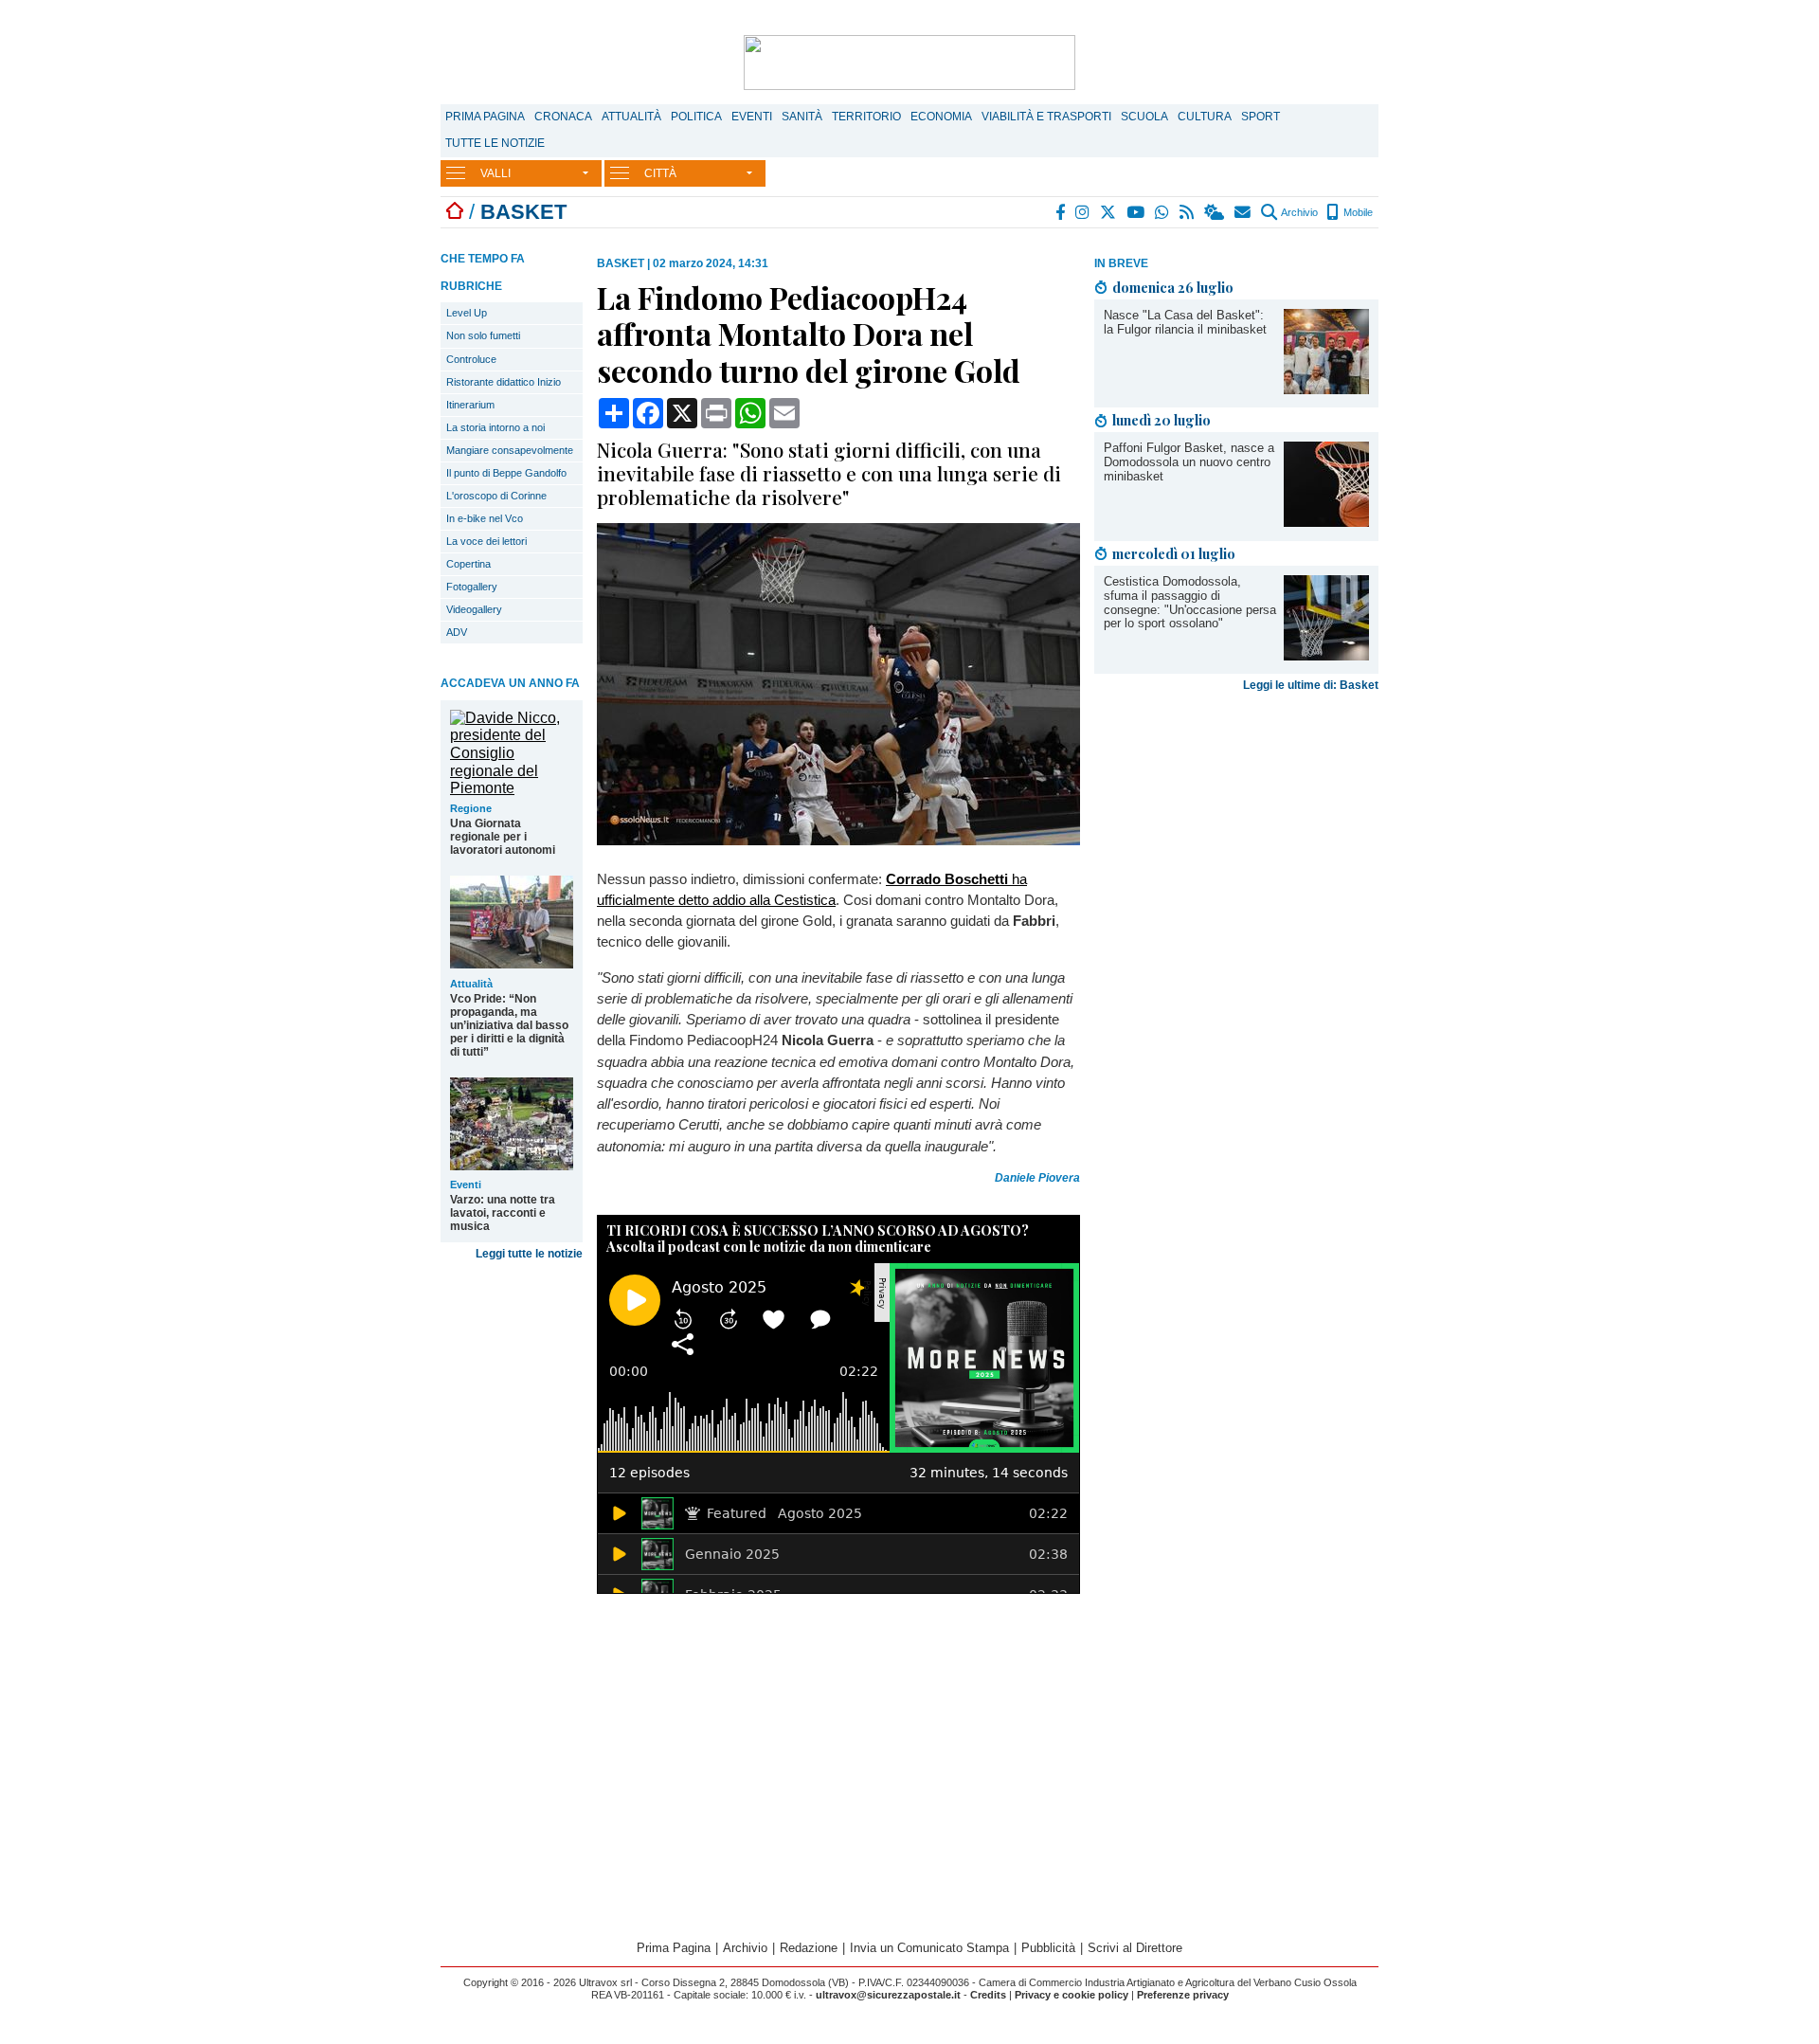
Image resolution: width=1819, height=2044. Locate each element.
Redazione (809, 1948)
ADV (457, 632)
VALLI (495, 173)
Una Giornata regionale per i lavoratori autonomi (503, 837)
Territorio (866, 117)
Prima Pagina (485, 117)
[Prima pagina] (455, 212)
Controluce (471, 359)
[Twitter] (1109, 212)
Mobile (1357, 212)
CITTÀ (660, 173)
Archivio (1298, 212)
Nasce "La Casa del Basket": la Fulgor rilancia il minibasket (1185, 322)
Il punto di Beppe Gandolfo (506, 473)
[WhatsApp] (1163, 212)
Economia (941, 117)
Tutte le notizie (495, 143)
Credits (988, 1995)
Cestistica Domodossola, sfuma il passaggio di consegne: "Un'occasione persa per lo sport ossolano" (1190, 603)
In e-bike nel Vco (485, 518)
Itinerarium (470, 405)
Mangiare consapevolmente (510, 450)
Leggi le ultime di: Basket (1311, 685)
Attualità (631, 117)
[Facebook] (1061, 212)
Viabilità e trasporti (1046, 117)
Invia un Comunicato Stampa (929, 1948)
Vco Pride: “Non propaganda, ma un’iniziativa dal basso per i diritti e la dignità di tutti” (509, 1025)
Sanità (802, 117)
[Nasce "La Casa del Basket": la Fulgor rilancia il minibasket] (1326, 389)
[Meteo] (1215, 212)
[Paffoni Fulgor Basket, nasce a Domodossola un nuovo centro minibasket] (1326, 522)
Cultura (1205, 117)
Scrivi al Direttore (1135, 1948)
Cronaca (563, 117)
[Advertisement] (1236, 848)
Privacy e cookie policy (1072, 1995)
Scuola (1144, 117)
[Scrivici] (1243, 212)
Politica (696, 117)
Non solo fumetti (483, 335)
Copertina (468, 564)
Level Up (467, 313)
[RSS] (1188, 212)
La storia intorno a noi (495, 427)
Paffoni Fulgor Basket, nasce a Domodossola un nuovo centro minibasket (1189, 462)
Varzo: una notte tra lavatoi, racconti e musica (503, 1213)
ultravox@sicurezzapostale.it (888, 1995)
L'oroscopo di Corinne (496, 496)
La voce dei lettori (486, 541)
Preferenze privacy (1183, 1995)
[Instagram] (1083, 212)
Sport (1261, 117)
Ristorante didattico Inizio (504, 382)
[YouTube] (1136, 212)
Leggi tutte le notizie (529, 1254)
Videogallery (474, 609)
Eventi (752, 117)
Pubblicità (1048, 1948)
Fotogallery (472, 587)
